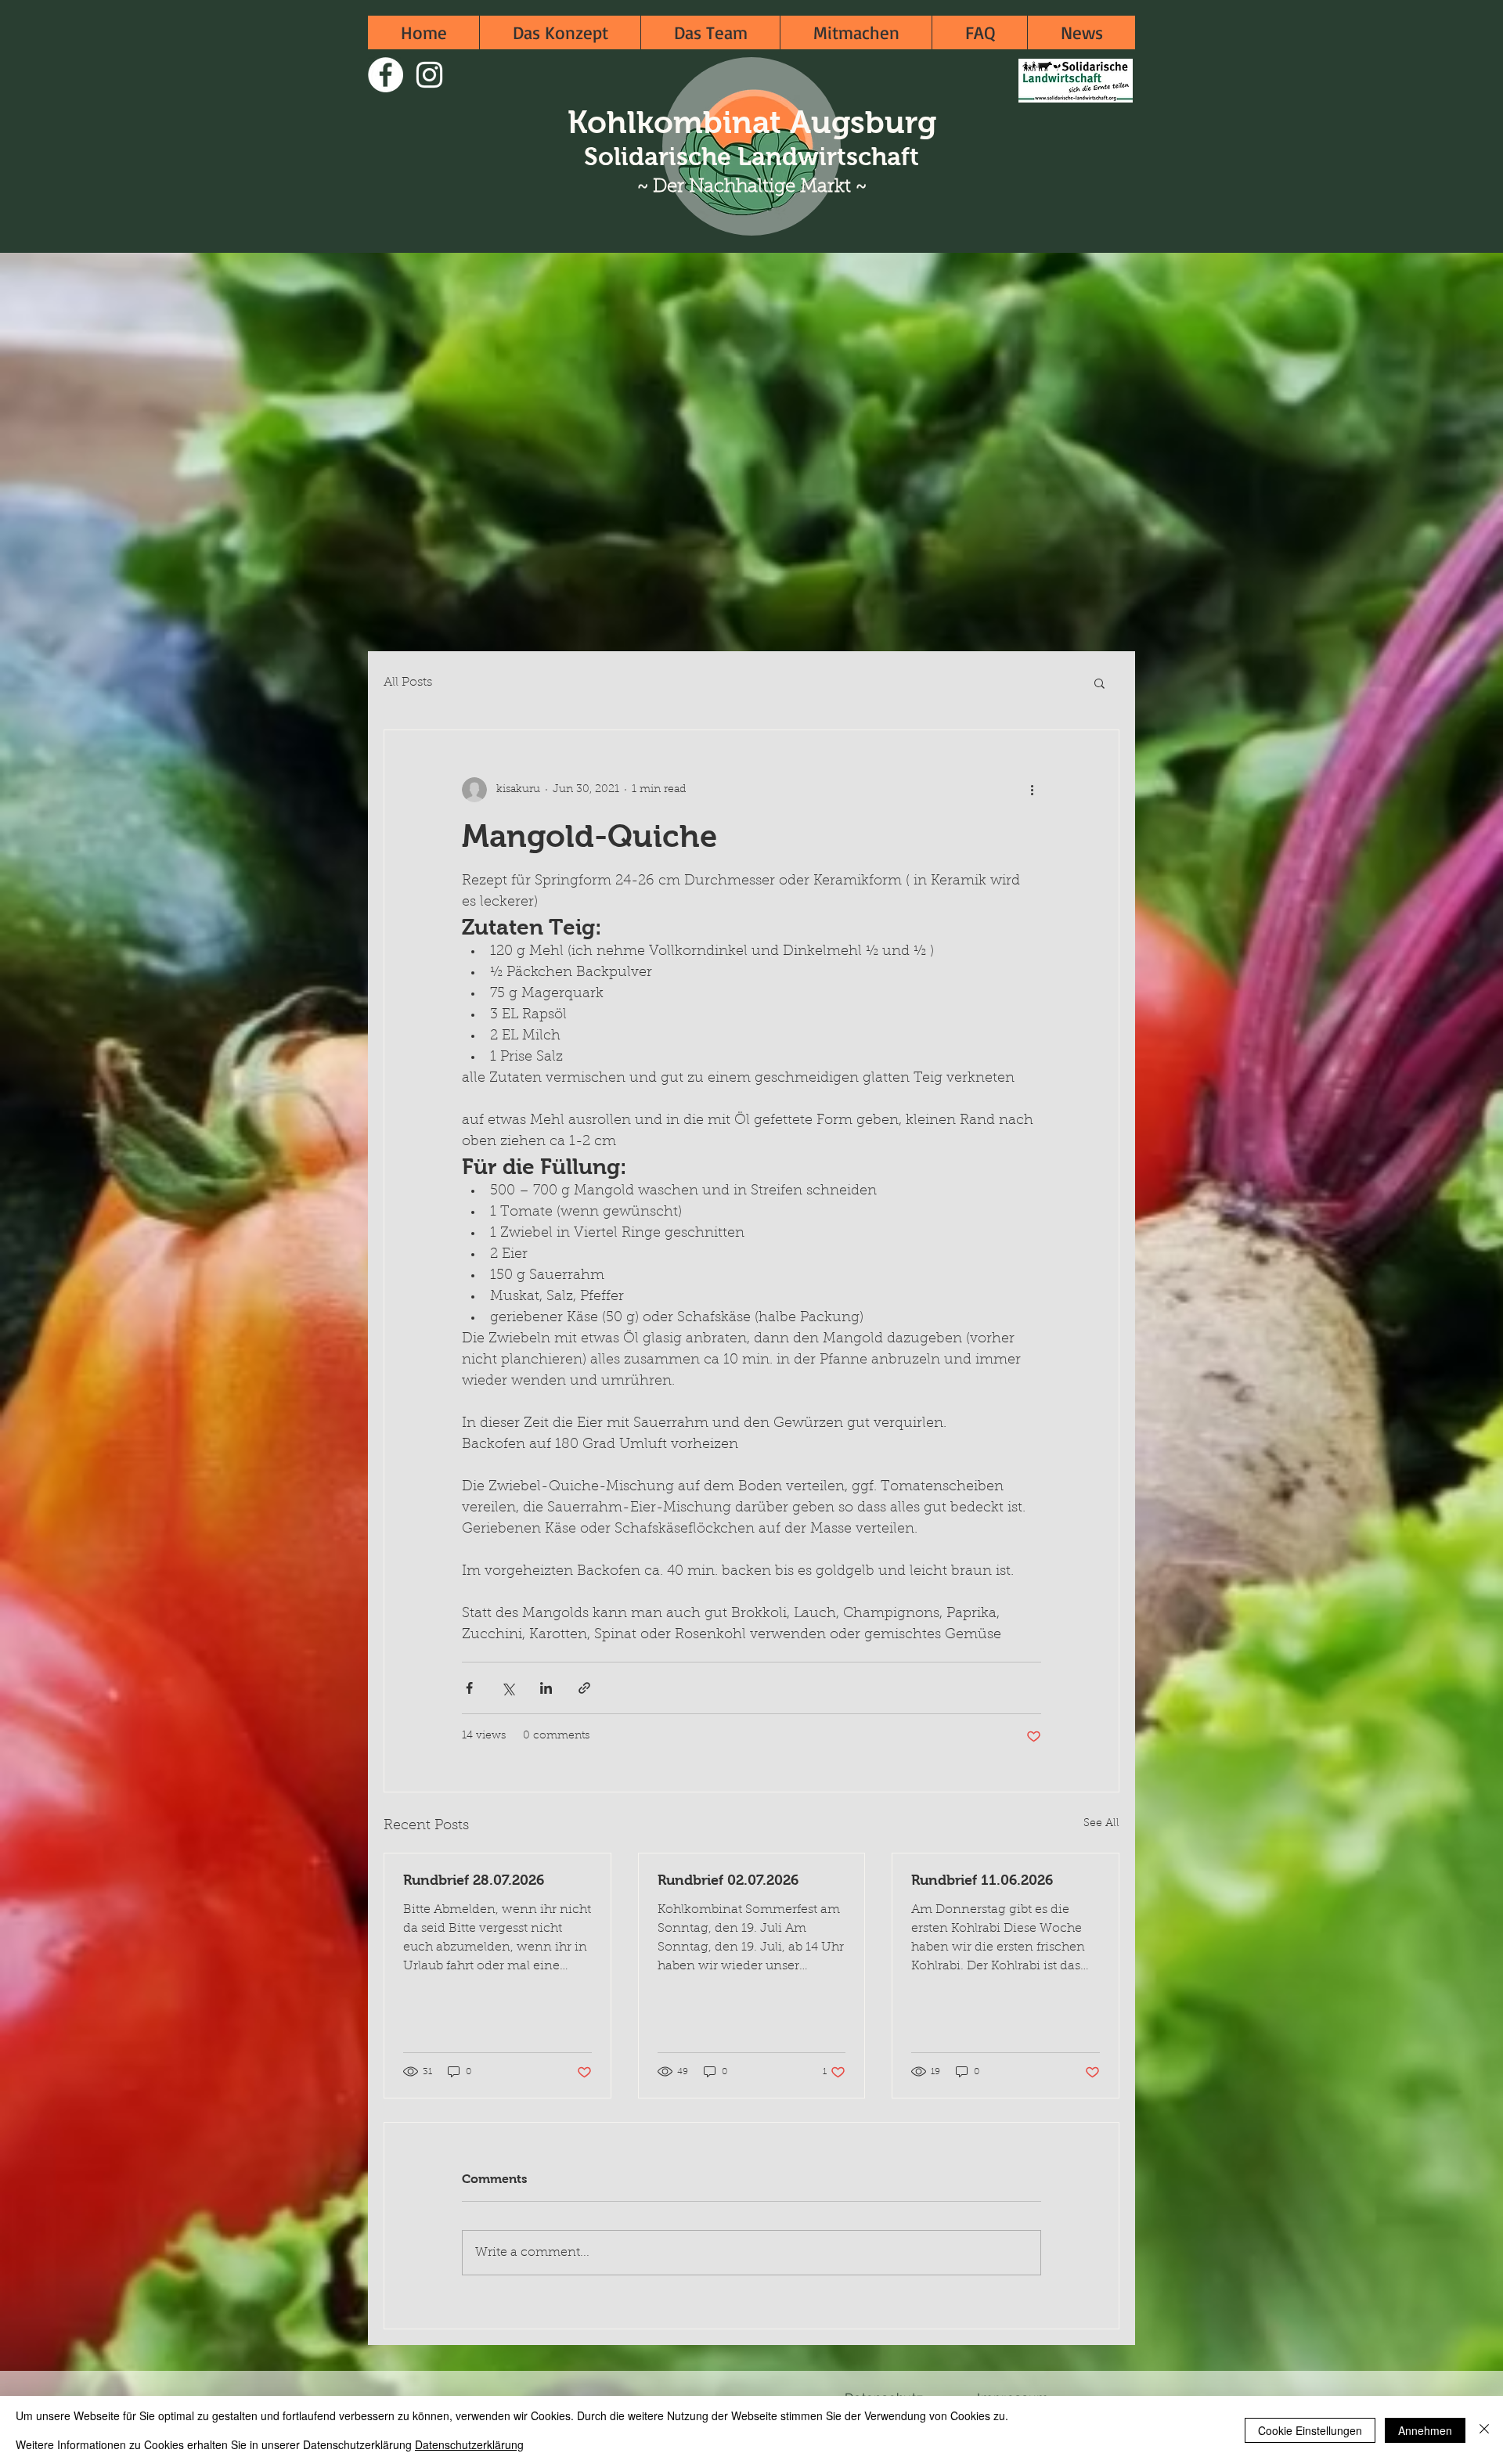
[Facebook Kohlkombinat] (386, 75)
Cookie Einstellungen (1310, 2430)
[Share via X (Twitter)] (508, 1688)
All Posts (408, 683)
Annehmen (1425, 2430)
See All (1101, 1824)
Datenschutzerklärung (469, 2444)
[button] (1099, 683)
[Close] (1484, 2430)
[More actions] (1032, 790)
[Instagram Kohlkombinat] (429, 75)
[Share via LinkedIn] (546, 1688)
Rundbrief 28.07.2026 (474, 1880)
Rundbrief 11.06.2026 (982, 1880)
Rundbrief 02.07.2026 (728, 1880)
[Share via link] (584, 1688)
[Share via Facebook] (469, 1688)
